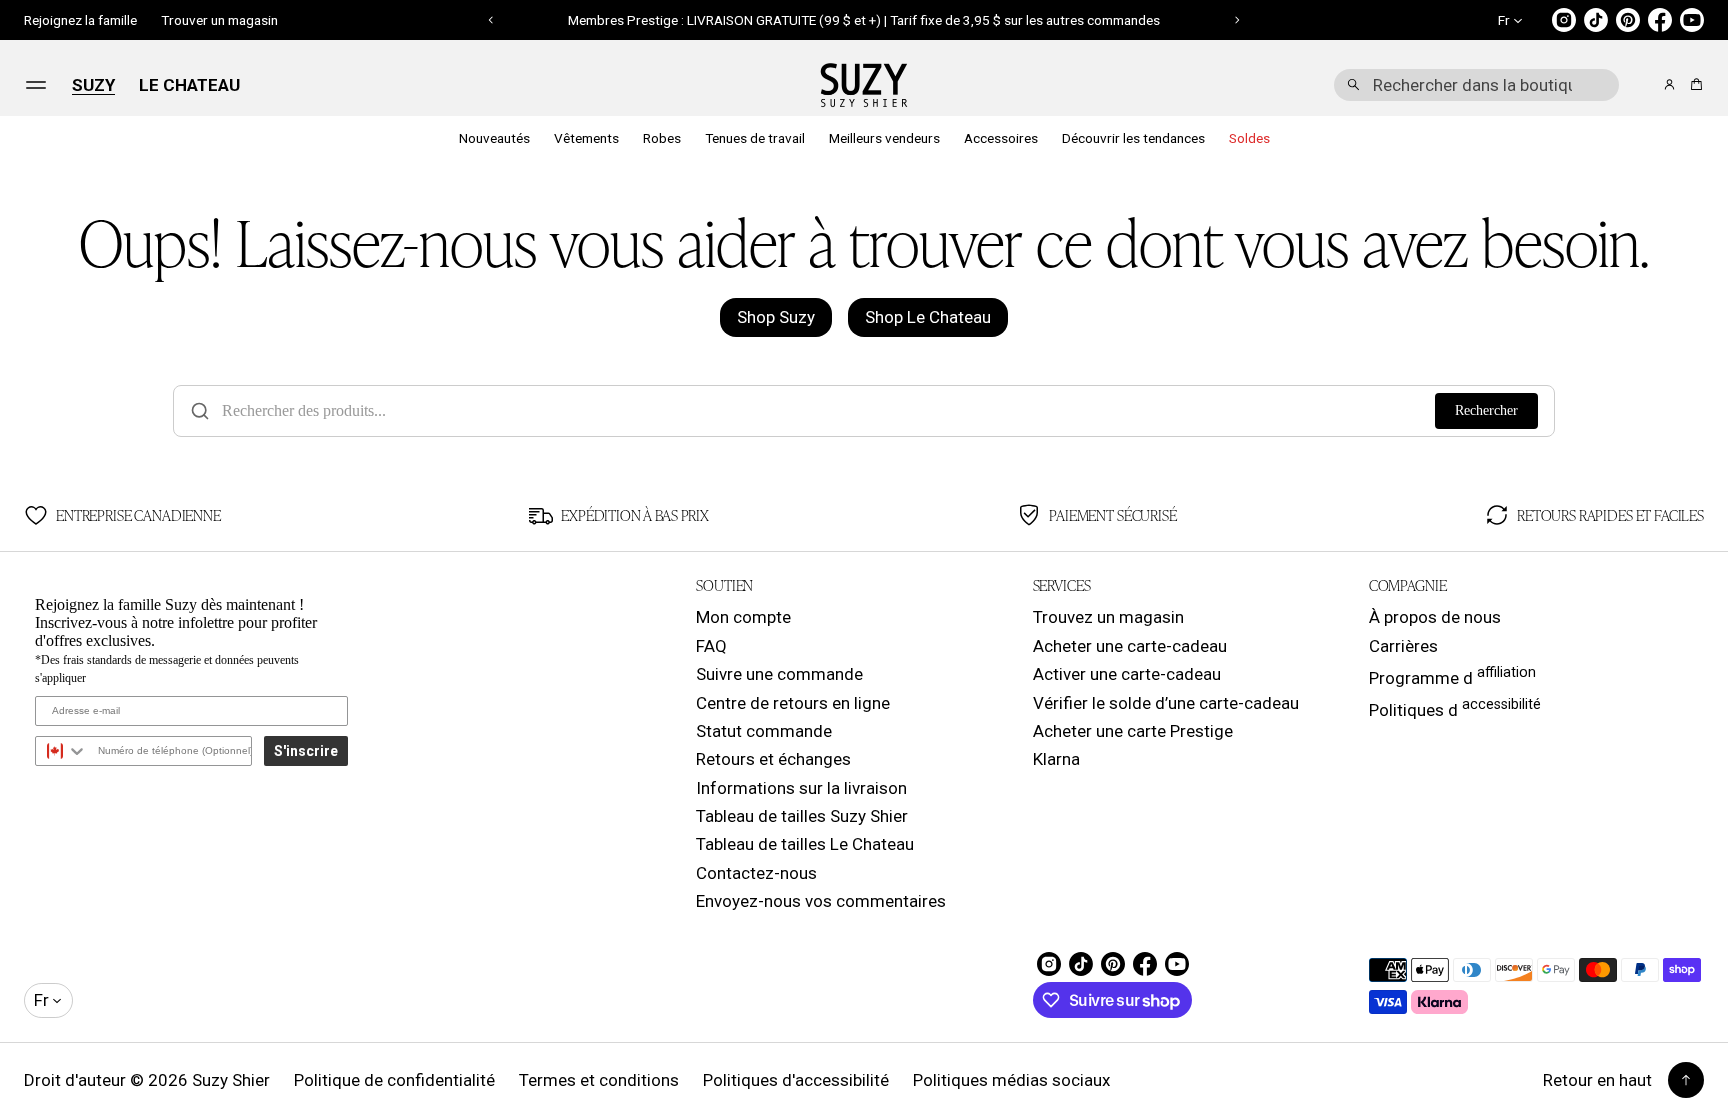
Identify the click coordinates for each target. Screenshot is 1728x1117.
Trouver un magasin (219, 20)
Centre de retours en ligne (793, 703)
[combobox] (1476, 85)
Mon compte (743, 617)
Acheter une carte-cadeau (1130, 646)
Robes (662, 138)
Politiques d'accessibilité (796, 1080)
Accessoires (1001, 138)
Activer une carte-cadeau (1127, 674)
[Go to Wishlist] (1642, 86)
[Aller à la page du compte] (1669, 84)
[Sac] (1693, 84)
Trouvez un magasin (1108, 617)
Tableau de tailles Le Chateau (805, 844)
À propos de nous (1435, 617)
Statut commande (764, 731)
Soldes (1249, 138)
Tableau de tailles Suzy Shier (802, 816)
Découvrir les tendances (1133, 138)
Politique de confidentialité (394, 1080)
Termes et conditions (599, 1080)
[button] (1476, 85)
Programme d (1452, 676)
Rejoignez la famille (80, 20)
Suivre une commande (779, 674)
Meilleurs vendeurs (884, 138)
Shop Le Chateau (928, 317)
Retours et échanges (773, 759)
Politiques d (1455, 708)
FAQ (711, 646)
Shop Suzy (776, 317)
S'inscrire (306, 751)
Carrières (1403, 646)
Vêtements (586, 138)
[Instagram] (1564, 20)
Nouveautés (494, 138)
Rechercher (1486, 410)
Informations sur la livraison (801, 788)
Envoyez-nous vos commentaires (821, 901)
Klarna (1056, 759)
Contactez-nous (756, 873)
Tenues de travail (755, 138)
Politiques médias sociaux (1011, 1080)
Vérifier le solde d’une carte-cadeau (1166, 703)
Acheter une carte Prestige (1133, 731)
